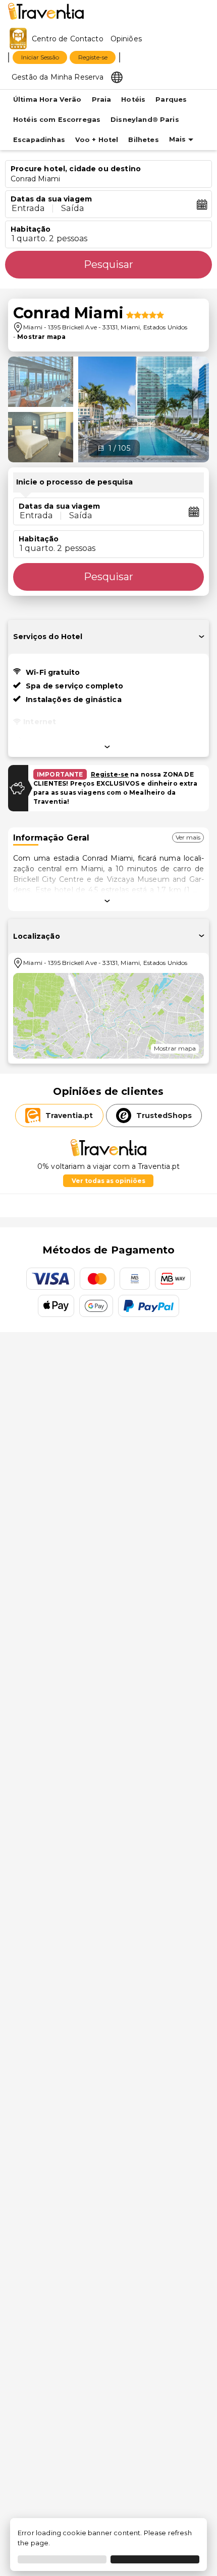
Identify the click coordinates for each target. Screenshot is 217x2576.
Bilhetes (143, 140)
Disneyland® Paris (145, 120)
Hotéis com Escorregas (57, 120)
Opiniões (126, 39)
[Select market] (117, 77)
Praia (102, 99)
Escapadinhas (39, 140)
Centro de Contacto (68, 39)
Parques (171, 99)
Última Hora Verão (47, 99)
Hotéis (133, 99)
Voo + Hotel (97, 140)
